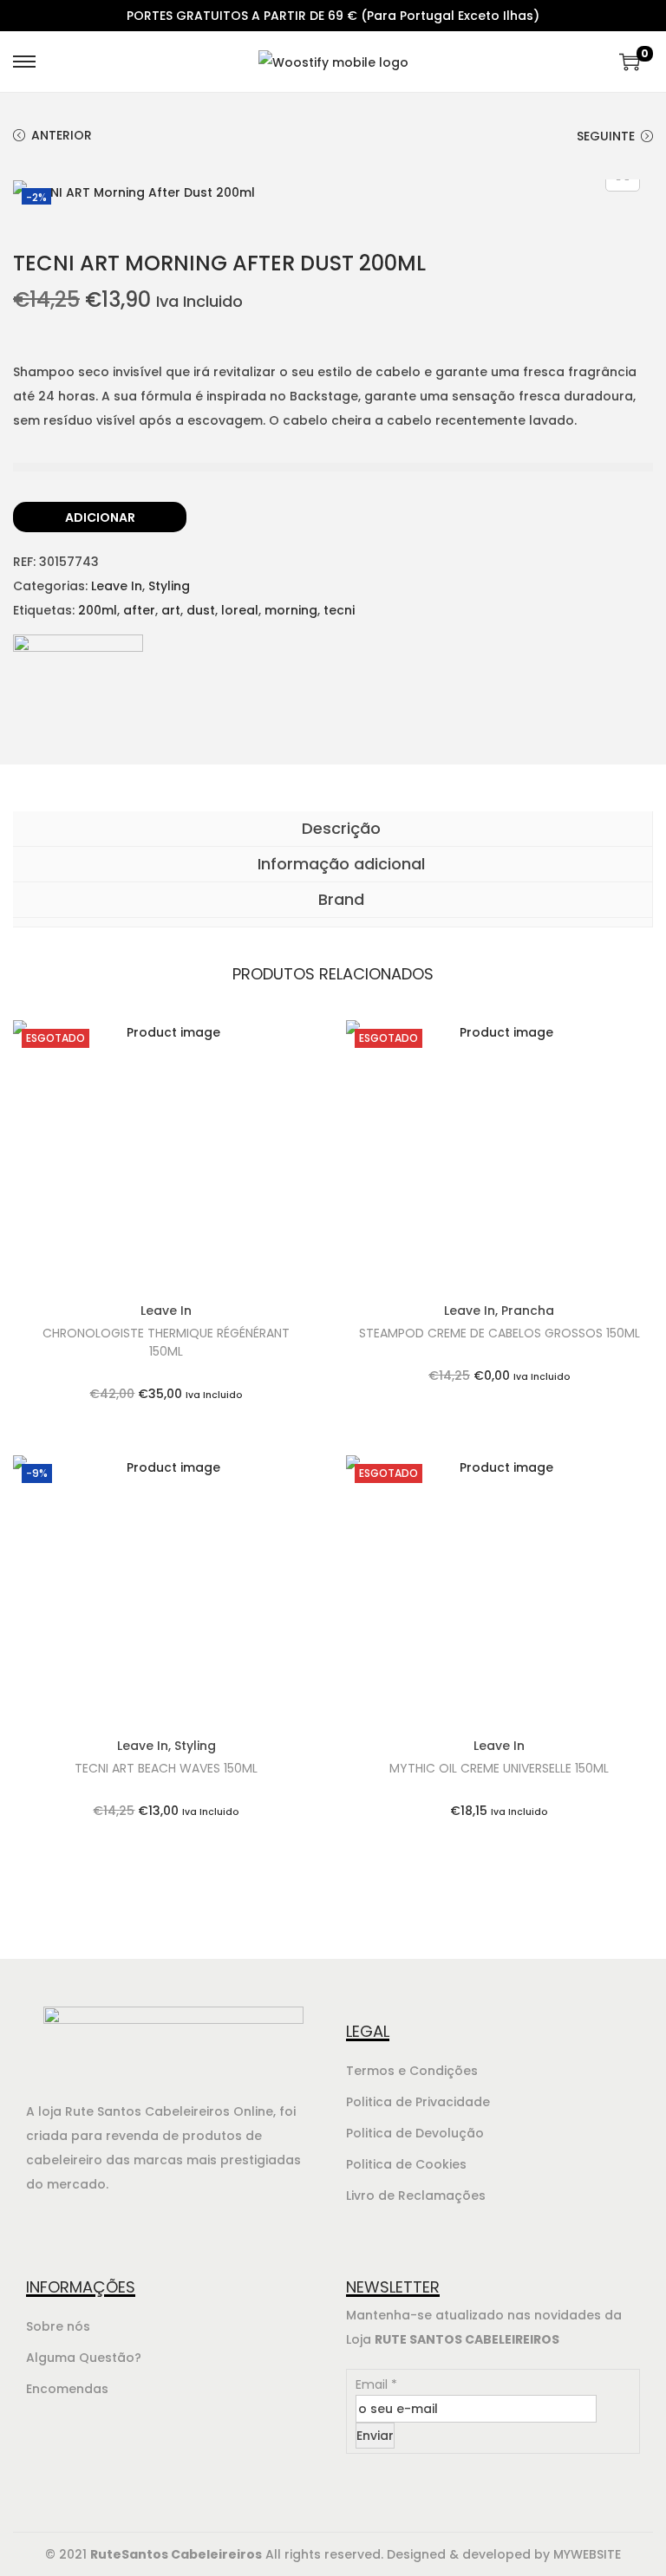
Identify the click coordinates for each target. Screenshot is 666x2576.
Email (376, 2384)
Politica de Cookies (406, 2164)
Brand (339, 899)
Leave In (117, 586)
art (171, 610)
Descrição (339, 828)
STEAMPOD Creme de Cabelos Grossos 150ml (499, 1333)
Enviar (375, 2436)
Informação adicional (339, 864)
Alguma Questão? (84, 2358)
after (139, 610)
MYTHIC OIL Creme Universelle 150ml (499, 1768)
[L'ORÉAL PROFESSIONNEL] (78, 699)
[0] (630, 62)
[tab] (333, 829)
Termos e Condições (412, 2071)
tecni (339, 610)
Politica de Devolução (415, 2133)
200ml (98, 610)
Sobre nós (58, 2326)
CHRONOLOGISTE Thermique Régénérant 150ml (166, 1342)
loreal (240, 610)
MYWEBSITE (587, 2554)
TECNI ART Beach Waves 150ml (166, 1768)
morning (291, 610)
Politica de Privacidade (418, 2102)
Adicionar (100, 517)
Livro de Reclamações (416, 2195)
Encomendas (67, 2389)
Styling (169, 586)
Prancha (528, 1311)
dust (201, 610)
